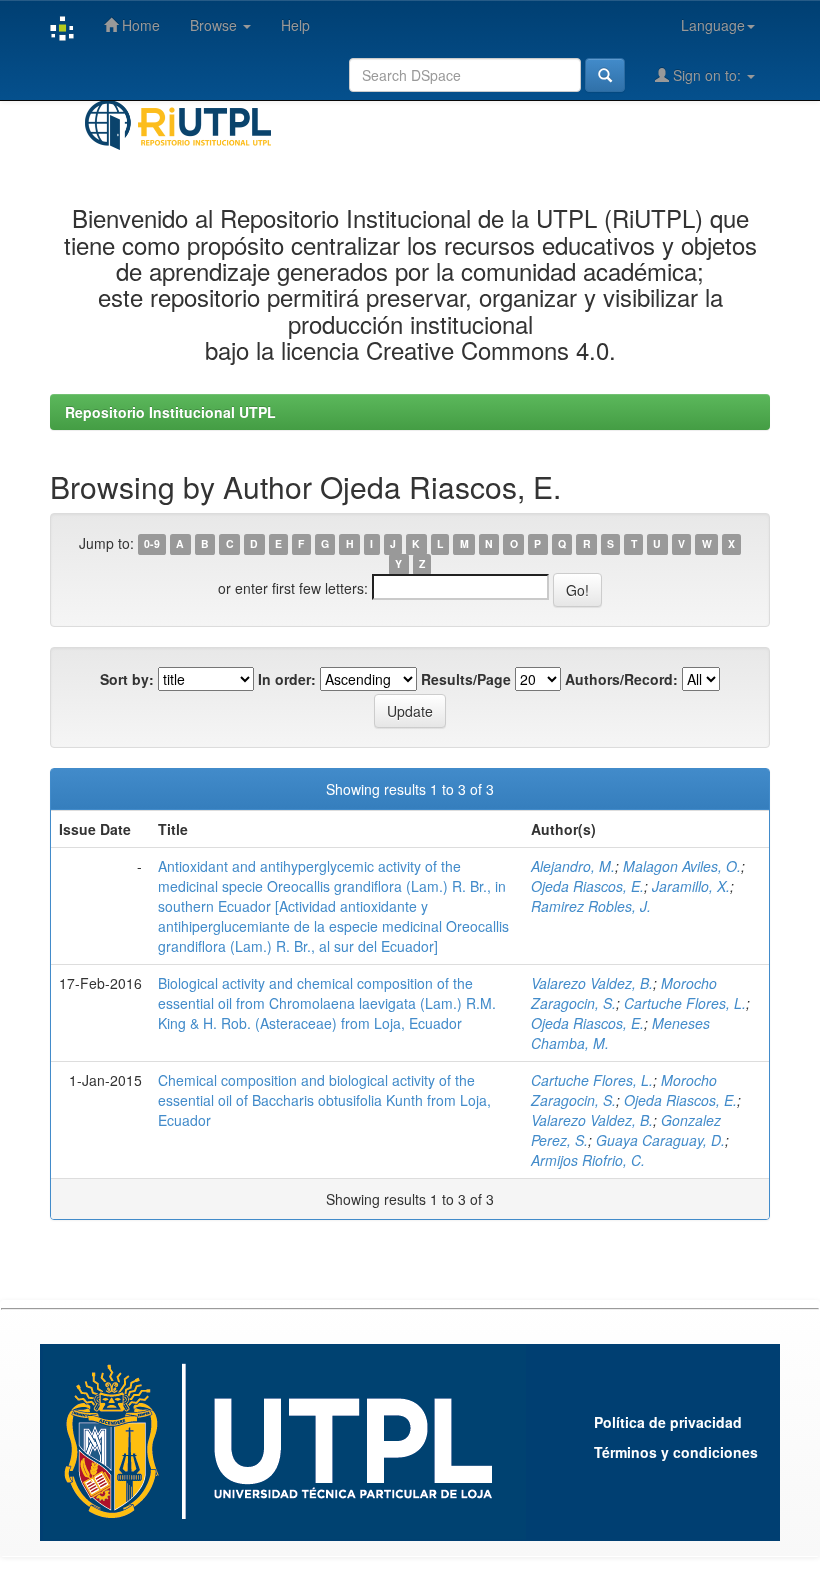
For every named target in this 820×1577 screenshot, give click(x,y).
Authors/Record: (621, 679)
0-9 (152, 544)
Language (713, 25)
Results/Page (466, 679)
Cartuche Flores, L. (685, 1003)
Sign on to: (707, 75)
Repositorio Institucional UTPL (170, 412)
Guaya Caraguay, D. (660, 1140)
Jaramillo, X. (691, 886)
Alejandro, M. (573, 866)
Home (139, 25)
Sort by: (127, 679)
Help (295, 25)
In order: (287, 679)
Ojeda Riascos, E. (587, 886)
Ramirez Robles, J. (591, 906)
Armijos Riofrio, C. (588, 1160)
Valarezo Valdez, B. (592, 983)
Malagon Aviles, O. (682, 866)
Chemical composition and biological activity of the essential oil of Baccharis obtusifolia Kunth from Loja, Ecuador (324, 1100)
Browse (215, 25)
